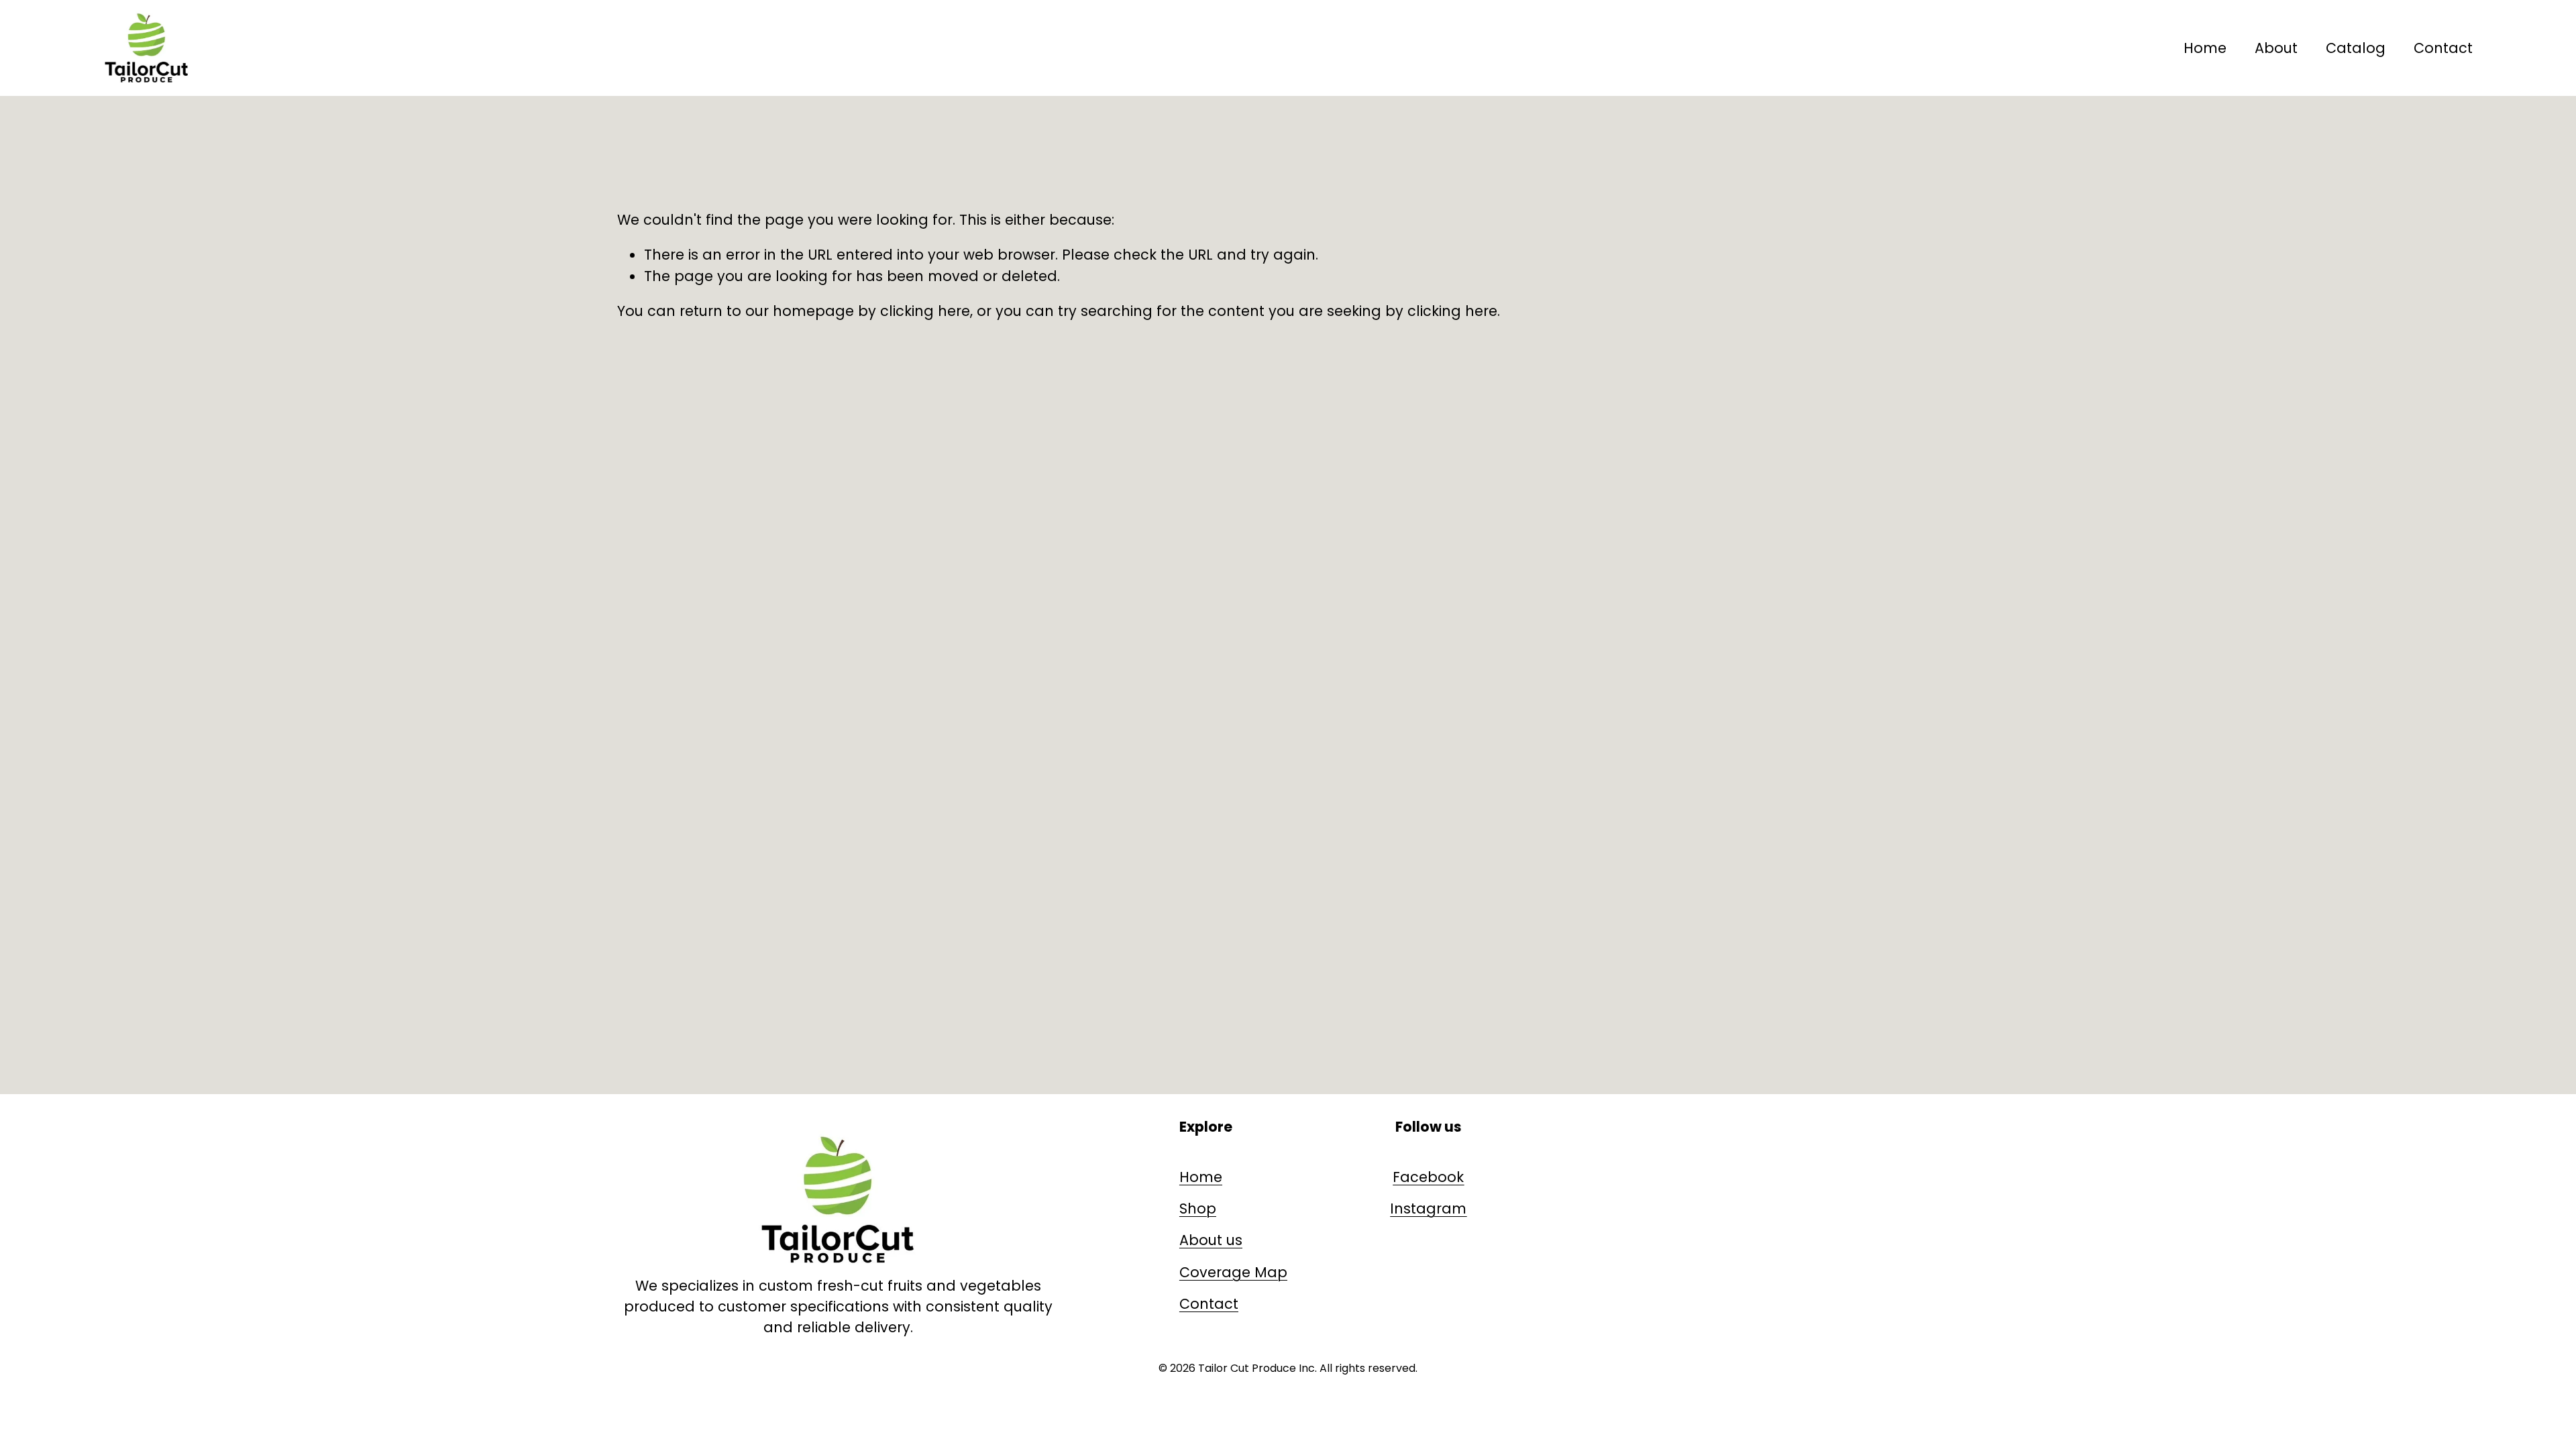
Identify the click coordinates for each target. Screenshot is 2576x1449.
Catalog (2356, 48)
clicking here (925, 311)
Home (2205, 48)
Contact (2443, 48)
